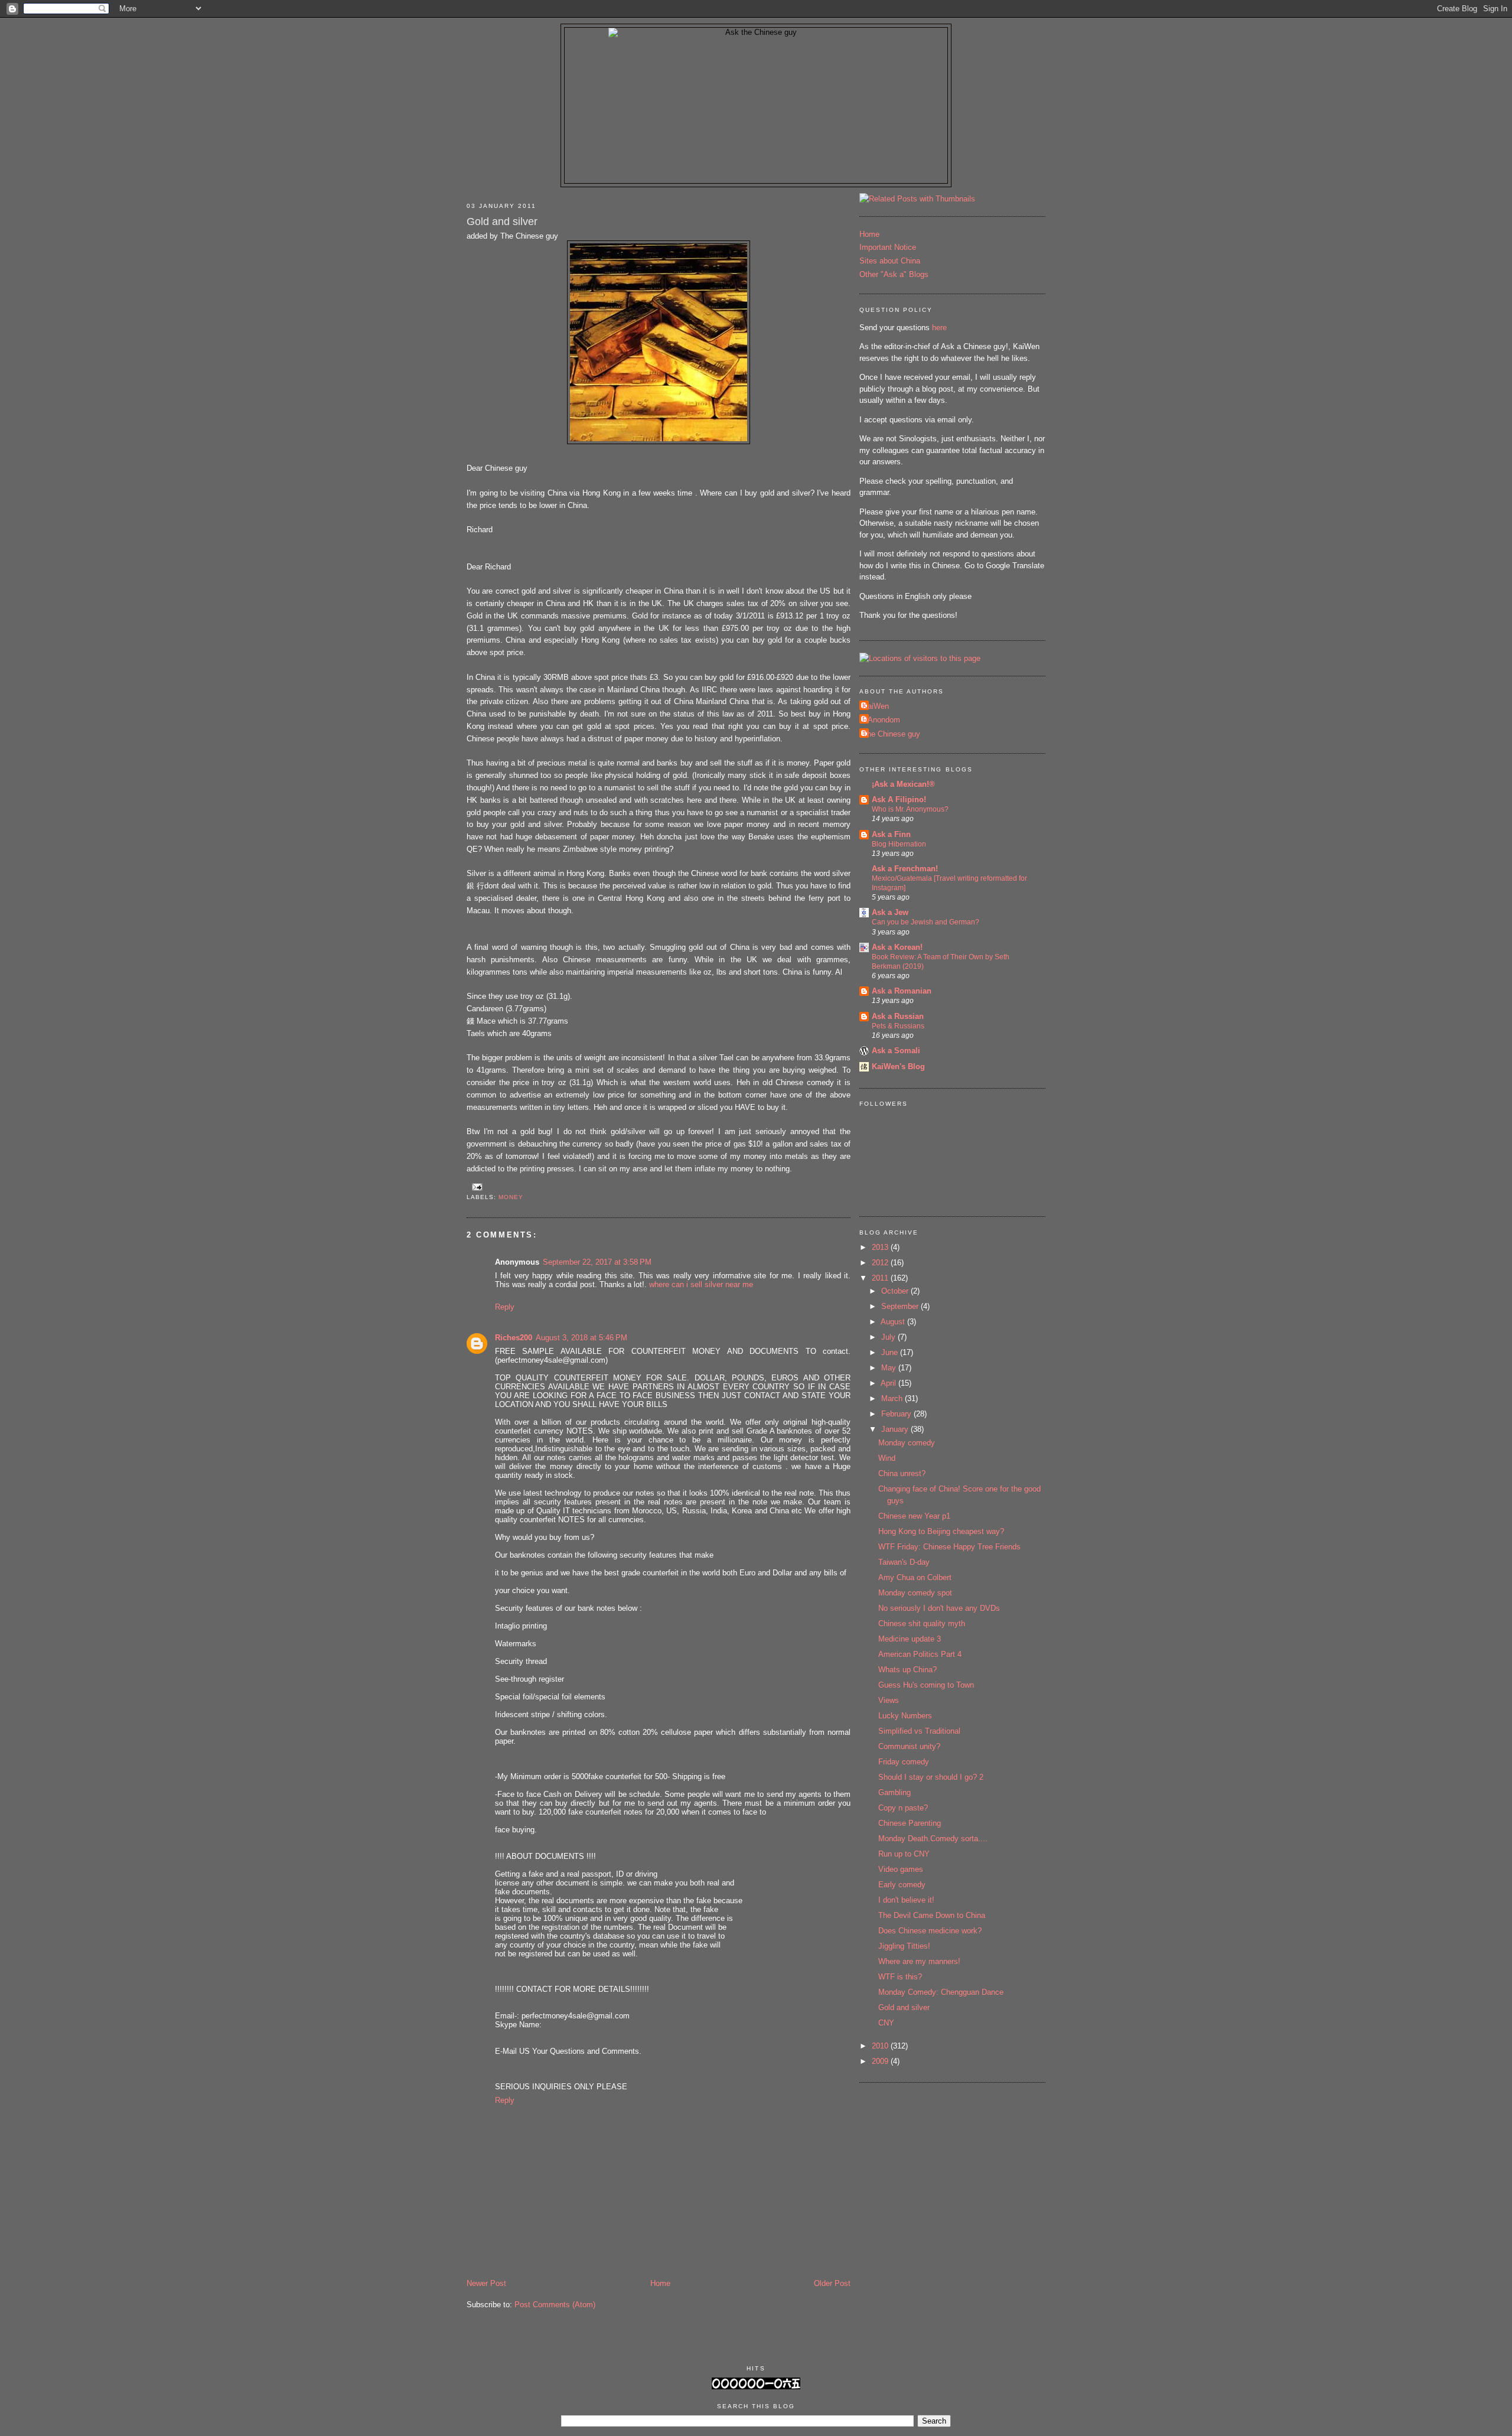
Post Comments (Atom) (555, 2305)
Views (889, 1700)
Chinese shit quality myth (922, 1624)
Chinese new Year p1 (914, 1516)
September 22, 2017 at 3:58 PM (597, 1262)
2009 (881, 2061)
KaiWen (876, 706)
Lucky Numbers (905, 1716)
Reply (505, 1307)
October (896, 1291)
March (893, 1398)
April (889, 1383)
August (894, 1322)
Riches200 (514, 1338)
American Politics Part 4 (920, 1654)
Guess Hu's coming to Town (926, 1685)
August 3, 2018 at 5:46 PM (581, 1338)
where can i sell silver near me (701, 1284)
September (901, 1306)
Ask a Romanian (902, 991)
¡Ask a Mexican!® (903, 784)
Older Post (832, 2283)
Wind (887, 1458)
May (890, 1368)
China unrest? (902, 1473)
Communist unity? (909, 1746)
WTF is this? (900, 1977)
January (896, 1429)
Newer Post (486, 2283)
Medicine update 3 (910, 1639)
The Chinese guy (891, 734)
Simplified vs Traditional (919, 1731)
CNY (886, 2023)
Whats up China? (907, 1670)
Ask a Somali (896, 1051)
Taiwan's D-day (904, 1562)
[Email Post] (476, 1186)
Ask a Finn (891, 834)
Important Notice (888, 247)
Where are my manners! (919, 1961)
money (511, 1197)
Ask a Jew (890, 912)
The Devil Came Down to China (932, 1915)
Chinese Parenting (910, 1823)
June (891, 1352)
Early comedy (902, 1885)
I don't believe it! (906, 1900)
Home (660, 2283)
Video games (901, 1869)
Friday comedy (904, 1762)
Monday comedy (907, 1443)
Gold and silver (502, 222)
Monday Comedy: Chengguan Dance (941, 1992)
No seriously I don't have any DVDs (939, 1608)
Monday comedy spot (915, 1593)
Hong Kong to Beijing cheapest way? (941, 1531)
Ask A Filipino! (899, 799)
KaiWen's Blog (898, 1066)
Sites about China (890, 261)
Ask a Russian (898, 1016)
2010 (881, 2046)
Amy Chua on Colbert (915, 1577)
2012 (881, 1263)
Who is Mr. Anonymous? (910, 809)
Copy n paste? (903, 1808)
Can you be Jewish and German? (926, 922)
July (889, 1337)
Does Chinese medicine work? (930, 1931)
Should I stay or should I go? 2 (931, 1777)
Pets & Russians (898, 1026)
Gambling (895, 1792)
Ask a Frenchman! (905, 869)
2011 (881, 1278)
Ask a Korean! (897, 947)
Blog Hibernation (899, 844)
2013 (881, 1247)
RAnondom (881, 720)
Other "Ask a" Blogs (894, 274)
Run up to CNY (904, 1854)
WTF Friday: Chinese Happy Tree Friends (949, 1547)
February (897, 1414)
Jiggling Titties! (904, 1946)
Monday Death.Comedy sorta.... (933, 1839)
